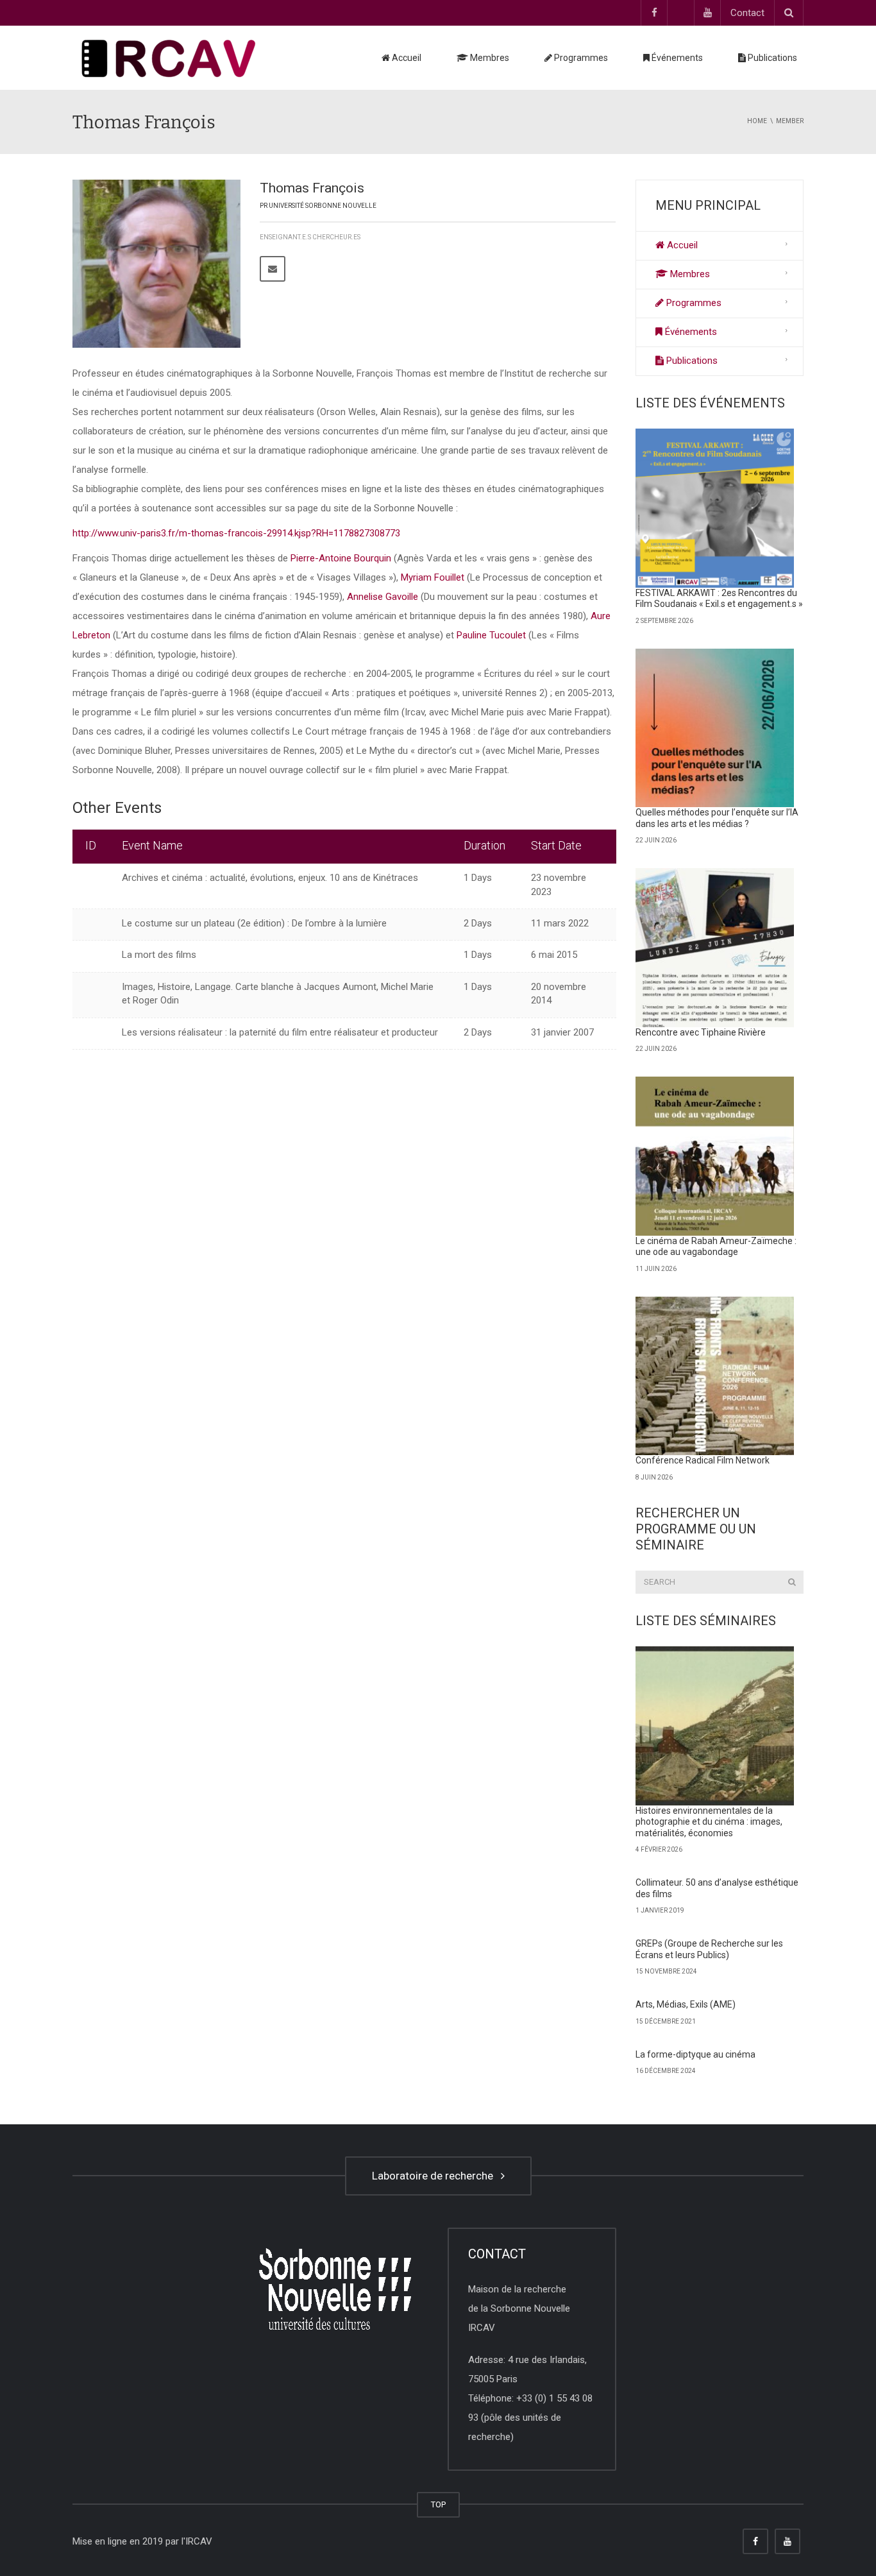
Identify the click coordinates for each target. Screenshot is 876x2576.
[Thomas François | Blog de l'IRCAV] (169, 58)
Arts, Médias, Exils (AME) (686, 2004)
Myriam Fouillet (433, 577)
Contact (747, 13)
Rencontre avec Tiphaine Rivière (701, 1032)
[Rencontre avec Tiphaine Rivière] (715, 948)
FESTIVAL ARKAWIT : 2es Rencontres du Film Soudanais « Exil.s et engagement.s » (719, 599)
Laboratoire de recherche (435, 2176)
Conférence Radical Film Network (703, 1460)
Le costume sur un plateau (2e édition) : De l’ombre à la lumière (254, 923)
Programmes (580, 58)
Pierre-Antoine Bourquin (341, 558)
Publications (771, 58)
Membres (489, 58)
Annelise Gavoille (383, 597)
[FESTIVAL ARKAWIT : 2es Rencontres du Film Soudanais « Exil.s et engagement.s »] (715, 508)
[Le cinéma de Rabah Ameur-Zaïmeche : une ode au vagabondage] (715, 1156)
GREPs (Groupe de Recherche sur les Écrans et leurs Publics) (709, 1949)
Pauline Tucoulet (491, 635)
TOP (438, 2504)
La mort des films (159, 955)
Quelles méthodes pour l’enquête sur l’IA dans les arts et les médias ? (717, 818)
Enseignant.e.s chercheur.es (310, 237)
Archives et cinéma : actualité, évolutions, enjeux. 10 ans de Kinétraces (270, 878)
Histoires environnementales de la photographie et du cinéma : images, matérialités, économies (709, 1822)
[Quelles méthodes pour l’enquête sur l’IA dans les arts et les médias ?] (715, 728)
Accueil (406, 58)
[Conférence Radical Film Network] (715, 1376)
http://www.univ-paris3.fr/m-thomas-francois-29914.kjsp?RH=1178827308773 (236, 533)
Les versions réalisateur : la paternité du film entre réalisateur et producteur (280, 1032)
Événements (676, 58)
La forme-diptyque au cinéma (695, 2054)
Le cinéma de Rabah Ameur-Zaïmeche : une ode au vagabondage (716, 1247)
